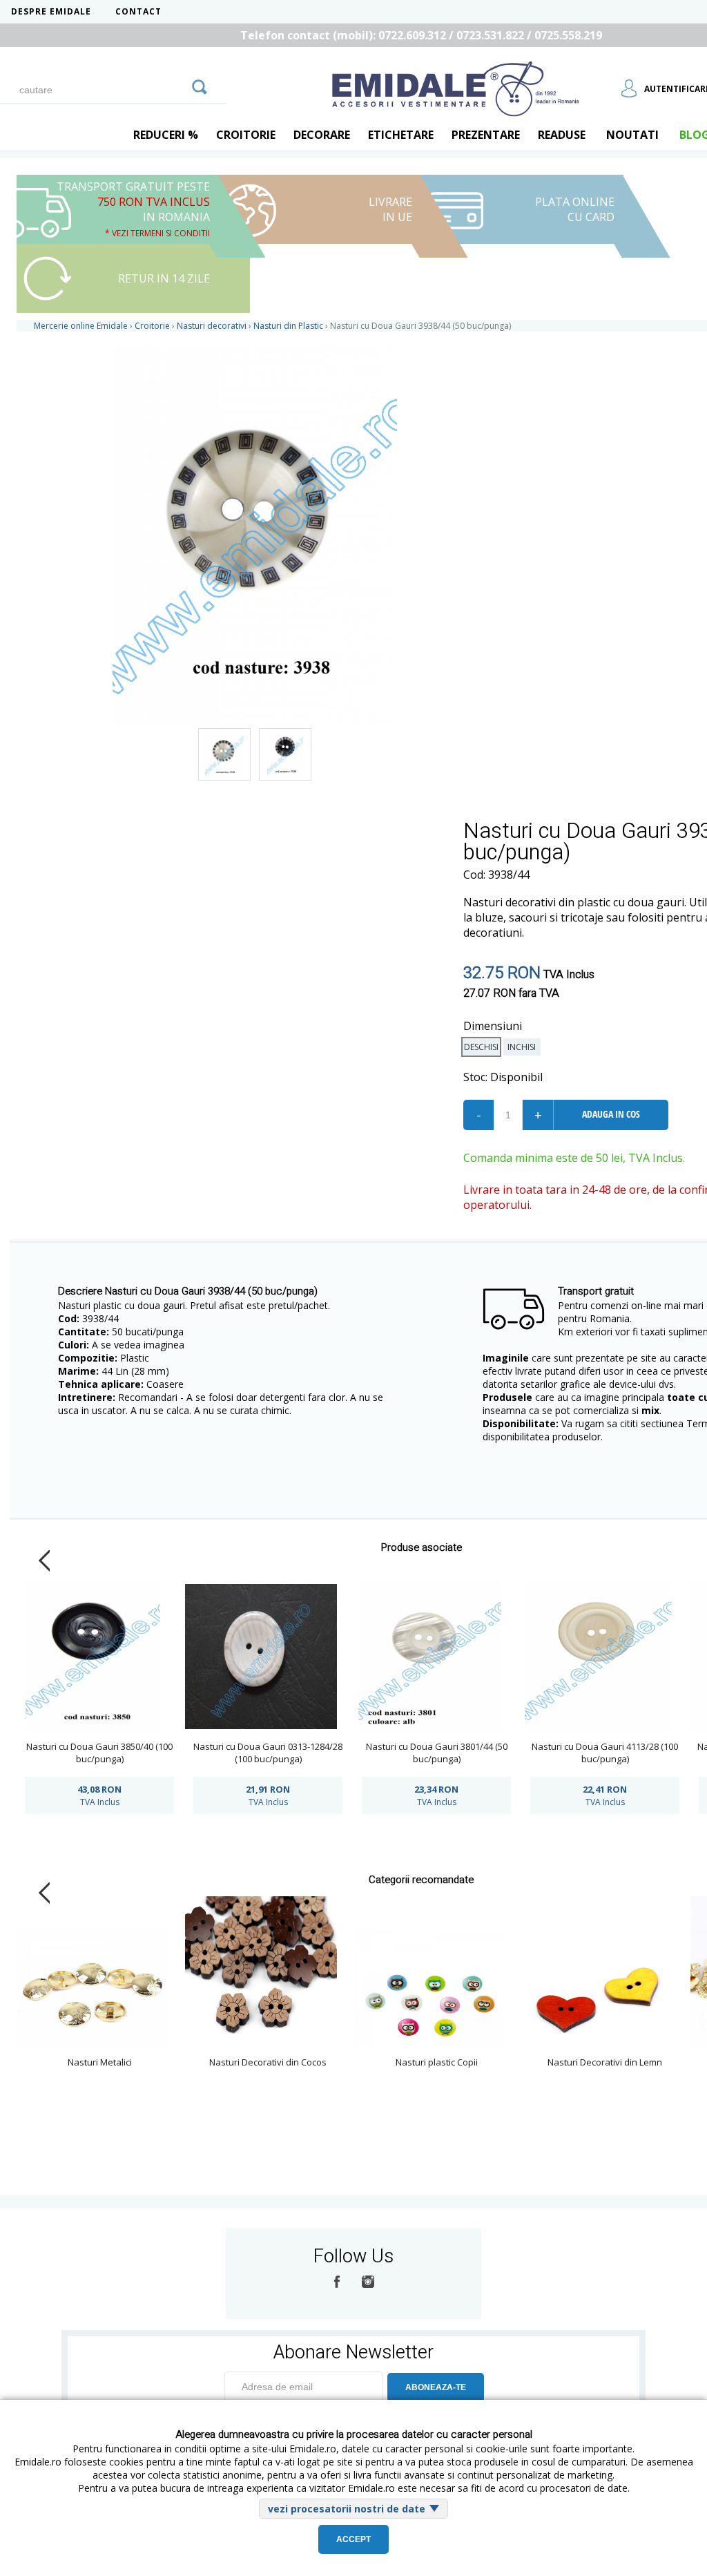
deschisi (481, 1047)
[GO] (200, 85)
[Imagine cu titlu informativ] (224, 754)
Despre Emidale (51, 11)
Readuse (562, 135)
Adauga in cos (611, 1114)
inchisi (522, 1047)
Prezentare (486, 135)
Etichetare (401, 135)
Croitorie (246, 135)
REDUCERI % (166, 135)
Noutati (632, 135)
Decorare (322, 135)
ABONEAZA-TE (436, 2387)
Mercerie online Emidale (81, 326)
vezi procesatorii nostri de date (347, 2509)
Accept (353, 2539)
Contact (138, 11)
